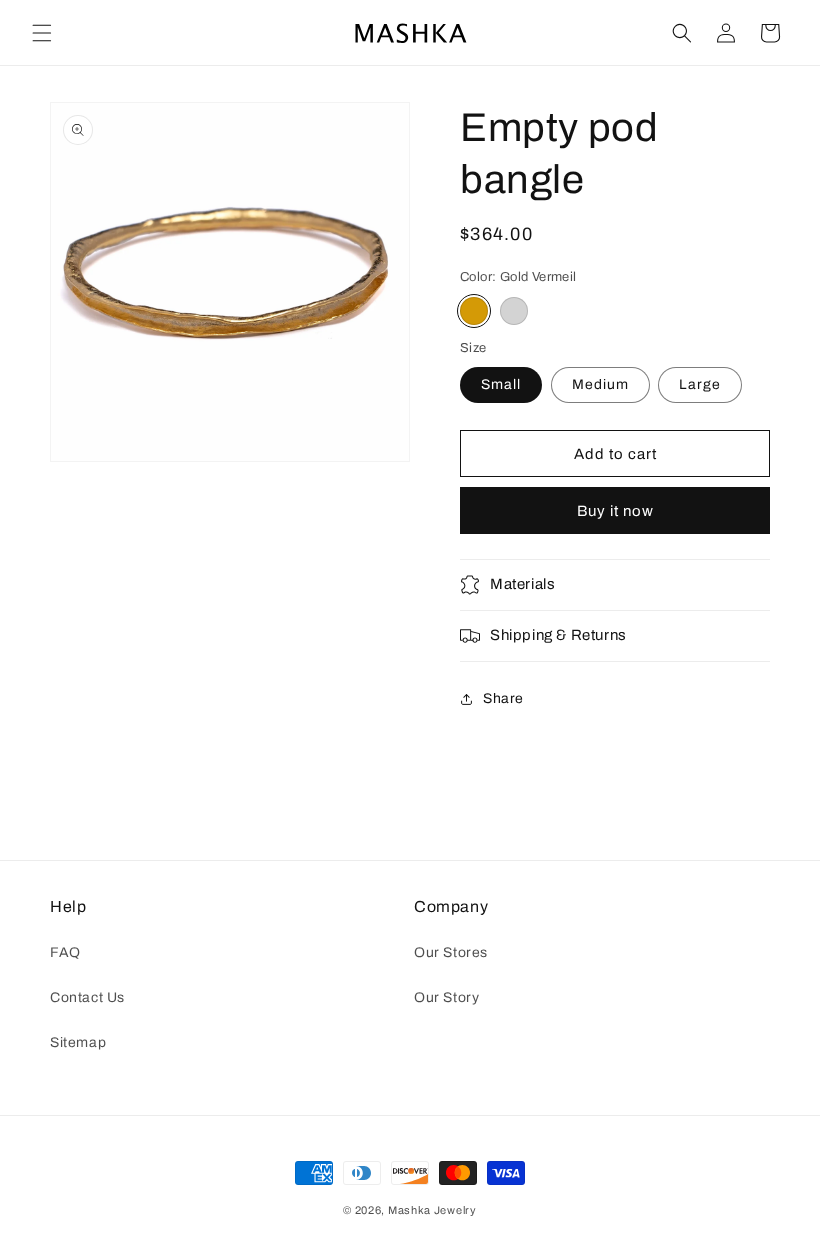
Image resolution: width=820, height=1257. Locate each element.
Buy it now (615, 511)
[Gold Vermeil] (474, 311)
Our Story (446, 997)
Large (700, 384)
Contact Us (87, 997)
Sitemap (78, 1042)
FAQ (65, 952)
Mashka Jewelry (432, 1210)
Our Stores (451, 952)
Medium (600, 384)
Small (501, 384)
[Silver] (514, 311)
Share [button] (503, 698)
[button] (42, 33)
